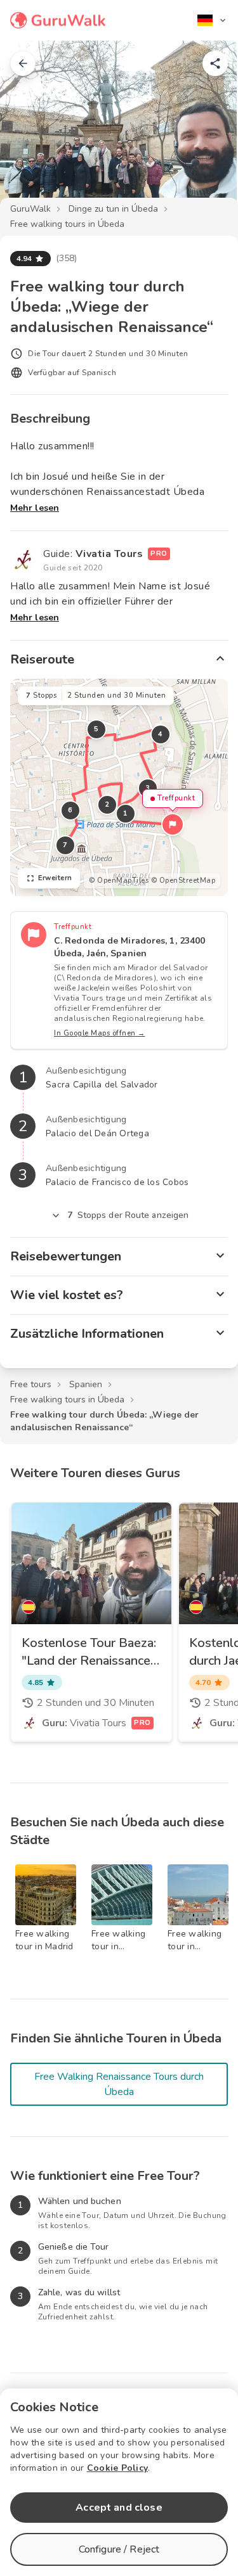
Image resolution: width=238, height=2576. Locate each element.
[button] (173, 824)
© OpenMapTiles (119, 881)
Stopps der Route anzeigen (128, 1215)
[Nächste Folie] (208, 129)
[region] (119, 787)
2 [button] (107, 804)
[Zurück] (23, 63)
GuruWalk (30, 209)
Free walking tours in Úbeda (67, 224)
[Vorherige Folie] (30, 129)
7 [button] (65, 845)
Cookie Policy (117, 2468)
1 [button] (126, 813)
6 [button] (70, 810)
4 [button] (161, 734)
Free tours (31, 1384)
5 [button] (96, 729)
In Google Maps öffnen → (100, 1033)
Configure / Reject (119, 2549)
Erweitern (55, 878)
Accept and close (119, 2508)
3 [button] (148, 788)
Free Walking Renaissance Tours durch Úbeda (119, 2084)
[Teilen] (215, 63)
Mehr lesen (35, 508)
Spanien (86, 1384)
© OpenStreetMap (183, 881)
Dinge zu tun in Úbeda (113, 209)
